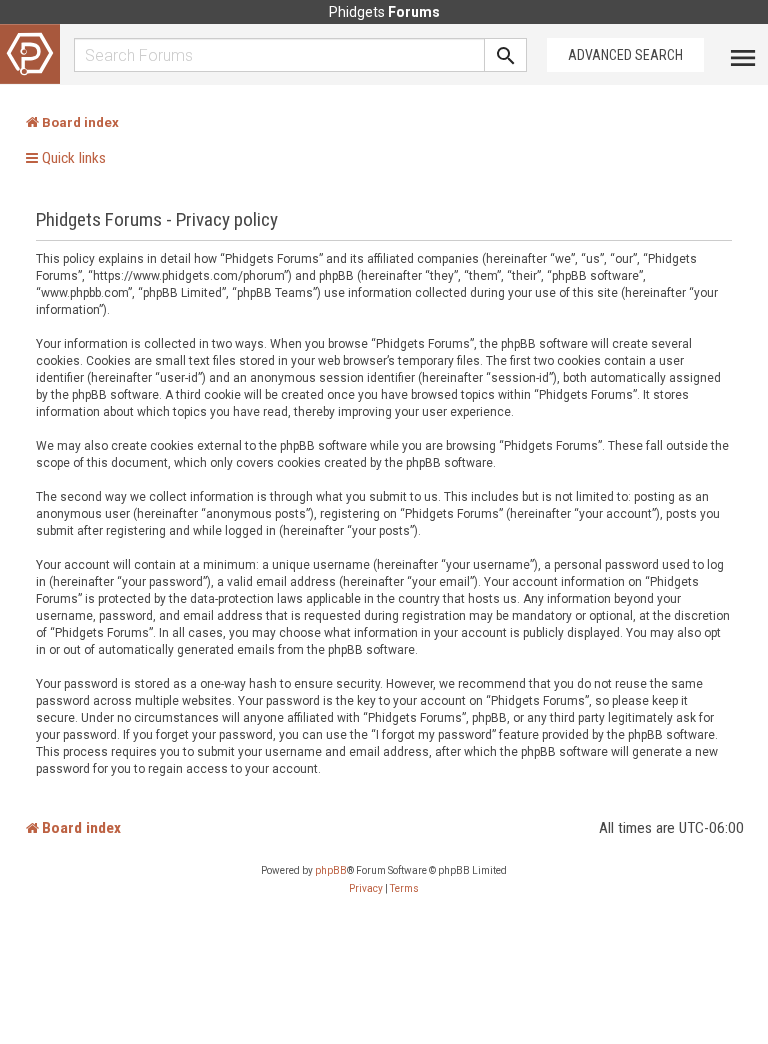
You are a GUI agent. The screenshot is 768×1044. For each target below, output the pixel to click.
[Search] (506, 55)
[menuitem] (366, 889)
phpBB (331, 870)
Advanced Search (625, 55)
